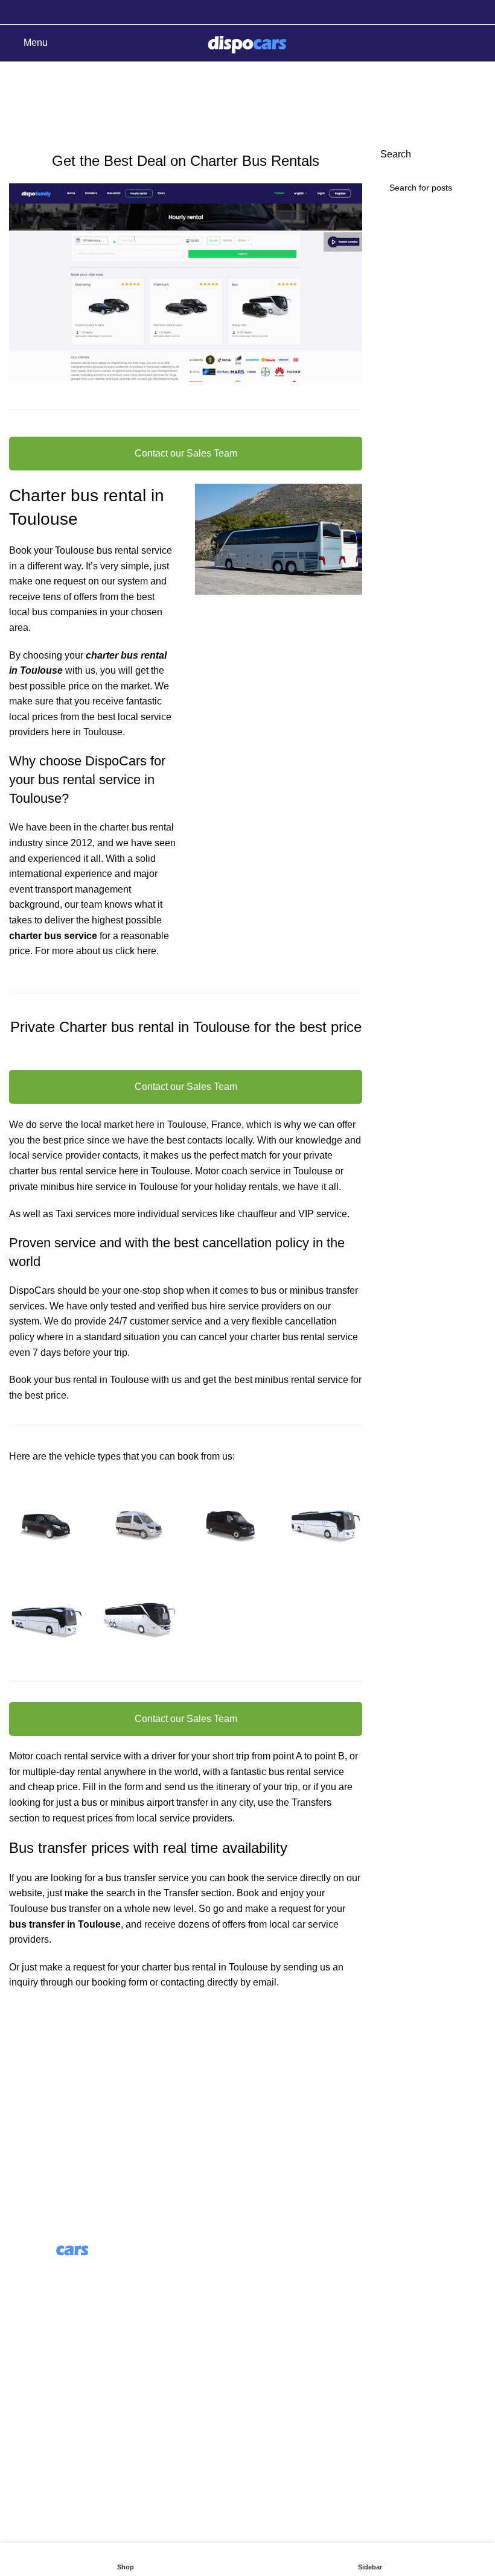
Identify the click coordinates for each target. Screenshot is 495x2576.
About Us (276, 2268)
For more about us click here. (97, 951)
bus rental (62, 1171)
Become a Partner (295, 2336)
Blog (267, 2290)
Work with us (284, 2313)
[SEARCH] (472, 188)
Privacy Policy (40, 2438)
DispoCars (32, 1290)
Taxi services (83, 1214)
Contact (26, 2393)
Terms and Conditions (56, 2415)
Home (19, 107)
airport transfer (177, 1802)
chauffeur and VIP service (292, 1214)
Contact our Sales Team (186, 453)
